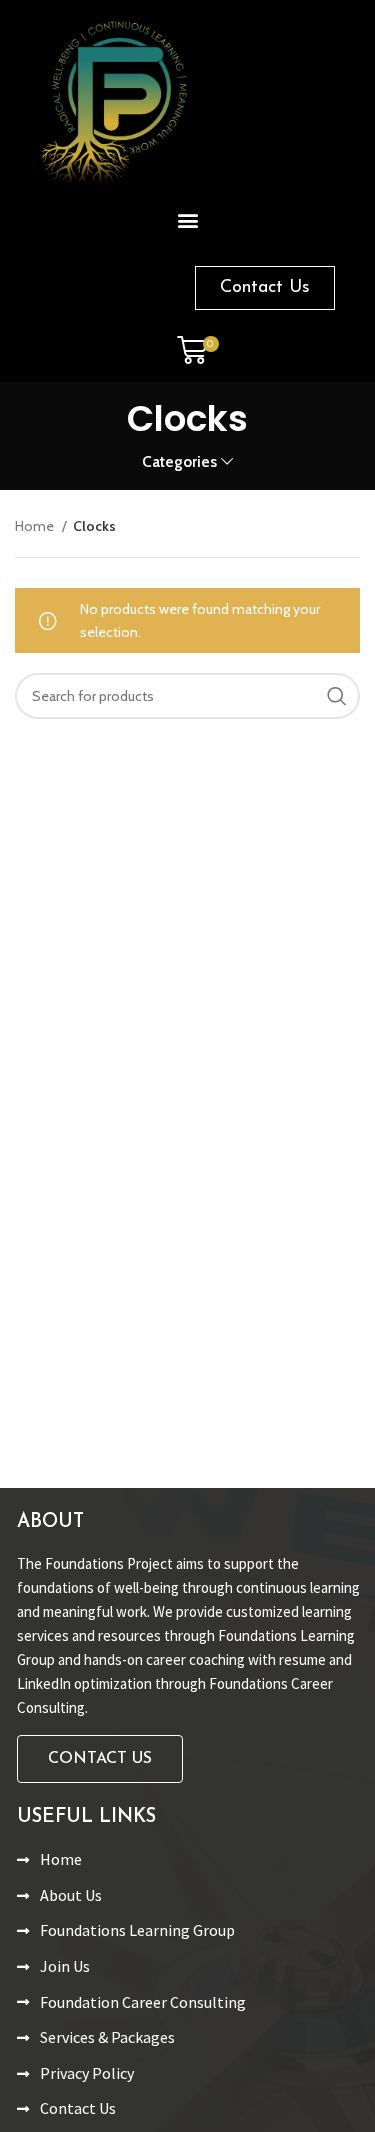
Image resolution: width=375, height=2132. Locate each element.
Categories (179, 461)
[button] (187, 219)
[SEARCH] (337, 696)
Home (36, 526)
